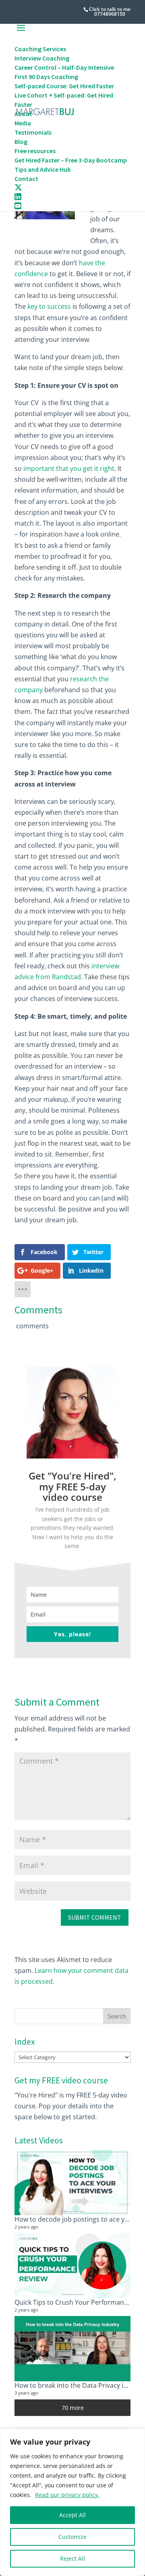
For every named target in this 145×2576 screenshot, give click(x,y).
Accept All (72, 2515)
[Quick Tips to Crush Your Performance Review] (72, 2266)
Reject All (72, 2558)
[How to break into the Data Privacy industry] (72, 2349)
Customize (72, 2537)
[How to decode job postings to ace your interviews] (72, 2183)
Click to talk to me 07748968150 (110, 11)
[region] (72, 2502)
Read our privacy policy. (67, 2495)
